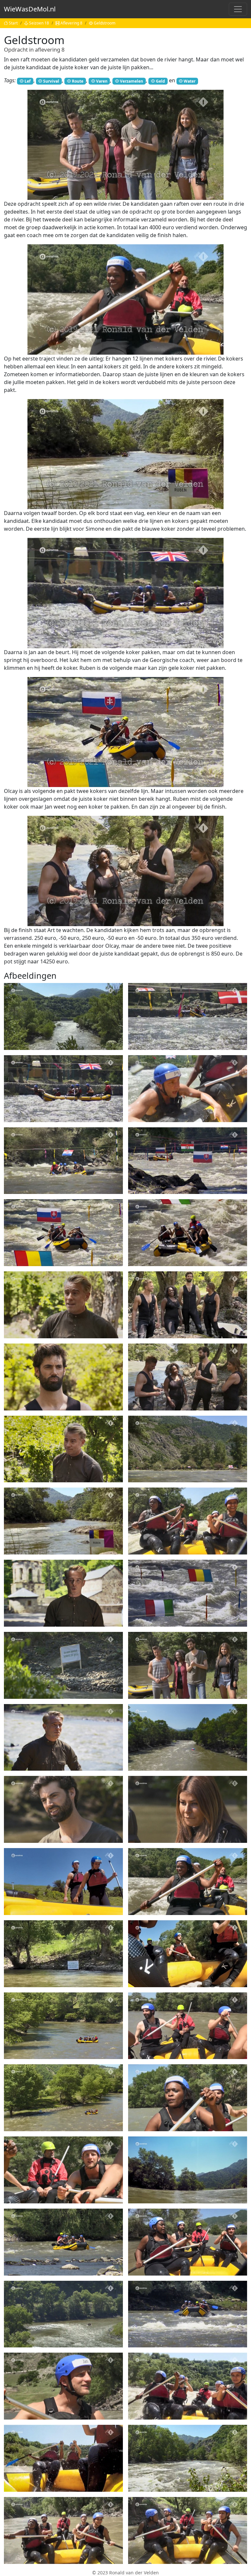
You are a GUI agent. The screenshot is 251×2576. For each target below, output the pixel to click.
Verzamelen (132, 81)
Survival (51, 81)
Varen (102, 81)
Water (190, 81)
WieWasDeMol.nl (30, 9)
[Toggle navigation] (238, 9)
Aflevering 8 (71, 23)
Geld (160, 81)
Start (13, 23)
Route (78, 81)
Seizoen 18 (39, 23)
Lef (28, 81)
